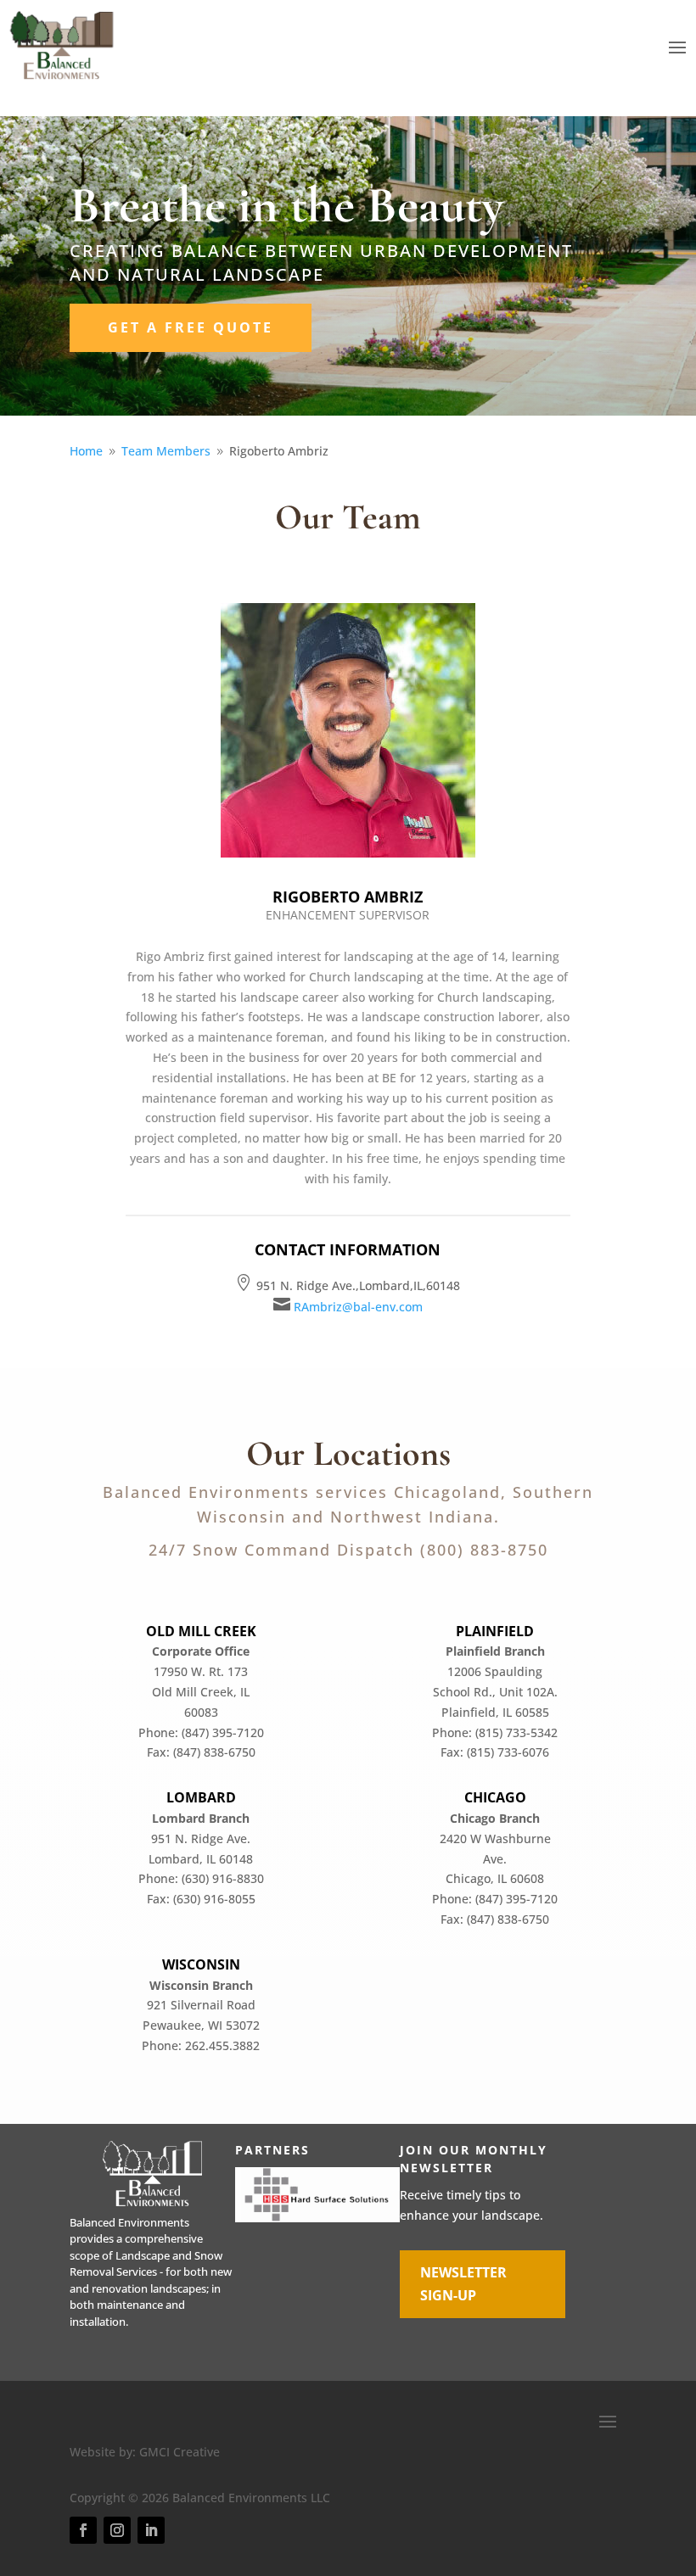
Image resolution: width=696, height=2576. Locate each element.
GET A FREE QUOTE (191, 327)
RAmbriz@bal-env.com (358, 1307)
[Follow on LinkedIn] (151, 2530)
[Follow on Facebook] (83, 2530)
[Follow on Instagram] (117, 2530)
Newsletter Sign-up (463, 2284)
